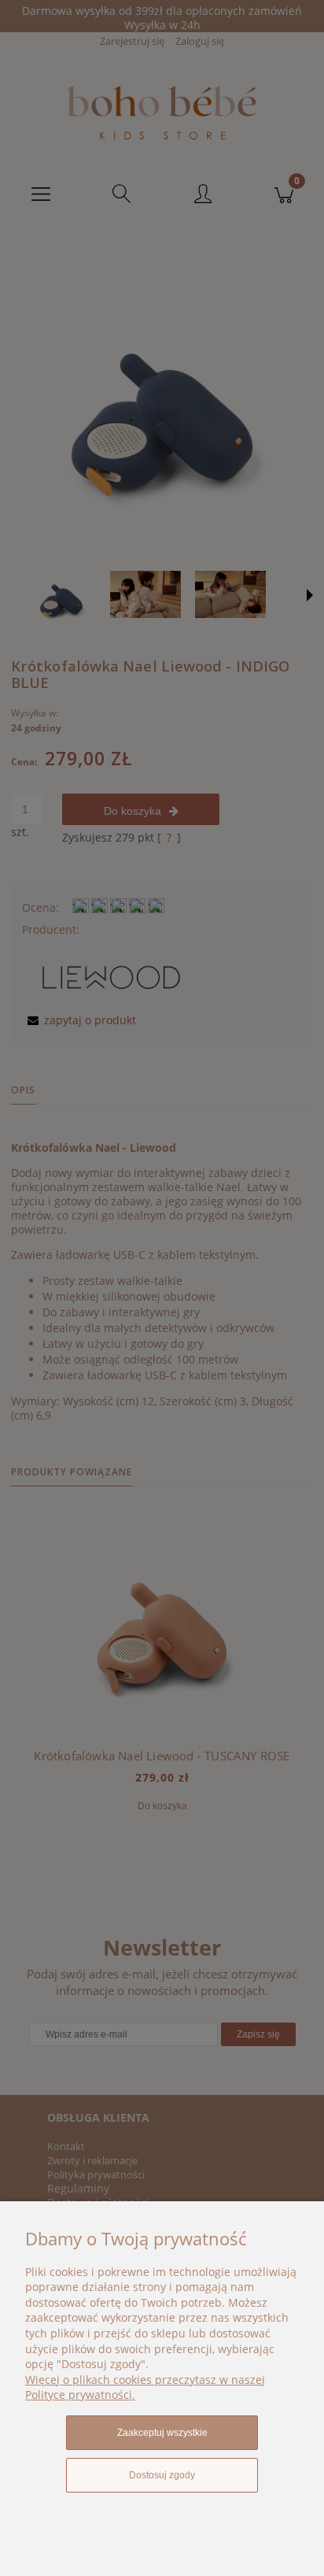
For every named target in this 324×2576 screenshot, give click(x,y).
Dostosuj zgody (162, 2475)
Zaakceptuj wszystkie (162, 2433)
